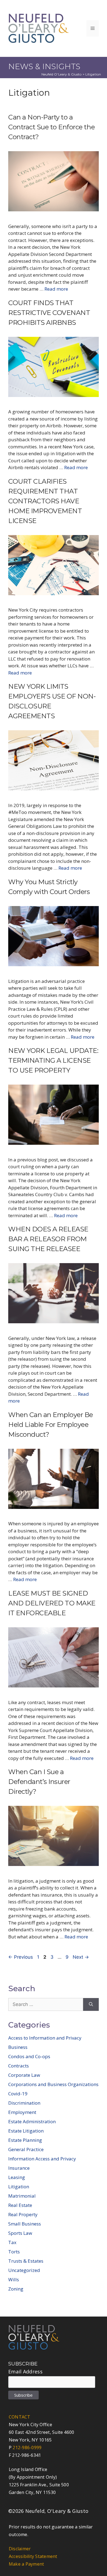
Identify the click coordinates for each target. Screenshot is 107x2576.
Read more (56, 289)
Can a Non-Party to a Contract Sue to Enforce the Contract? (51, 127)
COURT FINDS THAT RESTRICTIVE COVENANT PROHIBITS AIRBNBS (49, 313)
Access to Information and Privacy (45, 2038)
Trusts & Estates (26, 2261)
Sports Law (20, 2233)
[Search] (91, 2005)
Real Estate (20, 2205)
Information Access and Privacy (42, 2159)
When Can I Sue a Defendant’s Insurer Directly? (39, 1782)
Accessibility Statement (33, 2556)
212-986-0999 (27, 2448)
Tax (12, 2242)
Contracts (19, 2066)
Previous (21, 1957)
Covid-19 (18, 2094)
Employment (22, 2112)
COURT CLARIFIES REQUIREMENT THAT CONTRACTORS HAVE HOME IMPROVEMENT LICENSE (45, 501)
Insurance (19, 2168)
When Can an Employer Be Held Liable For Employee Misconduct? (51, 1425)
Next (81, 1957)
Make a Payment (26, 2564)
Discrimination (24, 2103)
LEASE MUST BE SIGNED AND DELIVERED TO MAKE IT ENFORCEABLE (52, 1603)
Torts (14, 2252)
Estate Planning (25, 2140)
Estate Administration (32, 2121)
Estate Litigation (26, 2131)
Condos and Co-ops (29, 2056)
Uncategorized (24, 2270)
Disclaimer (20, 2549)
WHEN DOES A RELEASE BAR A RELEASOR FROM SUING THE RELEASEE (48, 1239)
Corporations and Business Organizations (53, 2084)
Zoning (16, 2289)
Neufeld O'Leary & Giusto (62, 74)
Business (18, 2047)
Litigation (19, 2187)
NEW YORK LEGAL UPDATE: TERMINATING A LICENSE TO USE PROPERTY (53, 1060)
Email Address (25, 2371)
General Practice (26, 2149)
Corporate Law (24, 2075)
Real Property (23, 2214)
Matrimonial (22, 2196)
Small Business (25, 2224)
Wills (14, 2279)
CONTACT (20, 2417)
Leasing (17, 2177)
